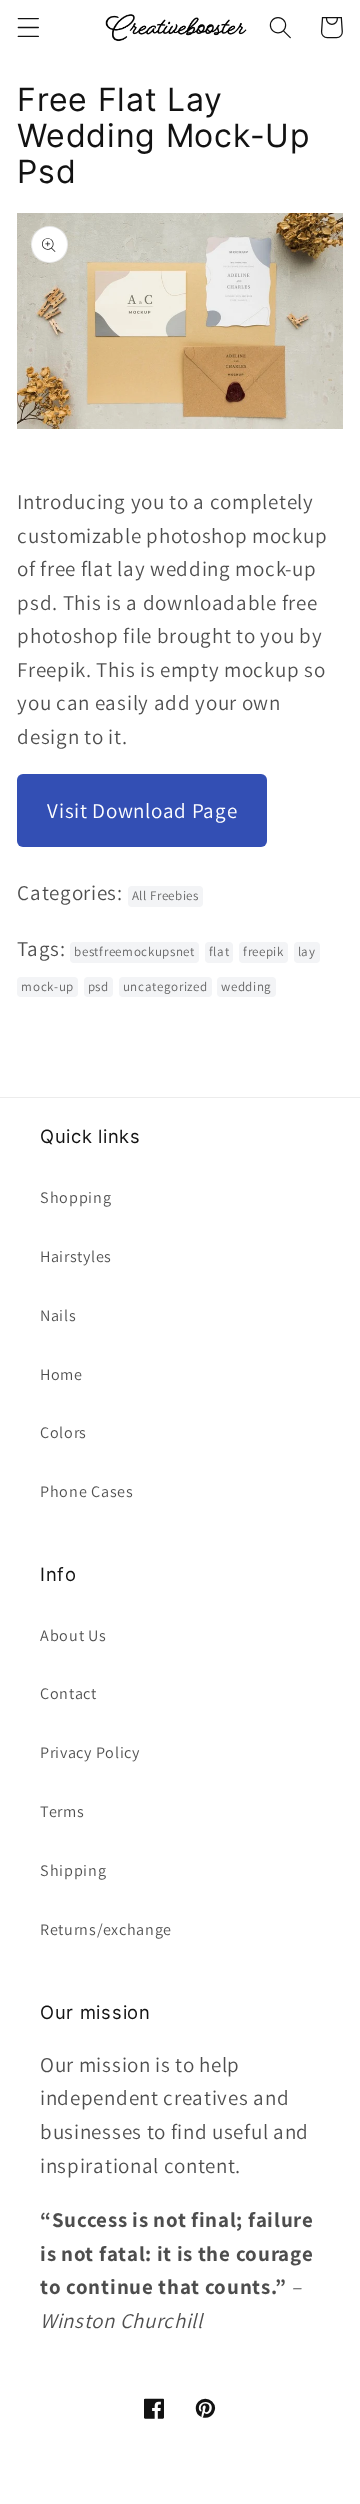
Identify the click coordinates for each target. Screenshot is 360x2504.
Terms (62, 1811)
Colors (63, 1432)
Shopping (76, 1197)
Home (61, 1374)
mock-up (47, 986)
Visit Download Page (142, 810)
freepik (263, 951)
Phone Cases (87, 1491)
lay (307, 951)
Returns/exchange (106, 1929)
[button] (28, 27)
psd (98, 986)
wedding (246, 986)
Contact (68, 1693)
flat (219, 951)
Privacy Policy (90, 1752)
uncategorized (165, 986)
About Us (73, 1635)
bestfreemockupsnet (134, 951)
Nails (58, 1315)
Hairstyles (76, 1256)
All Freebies (165, 895)
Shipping (73, 1870)
